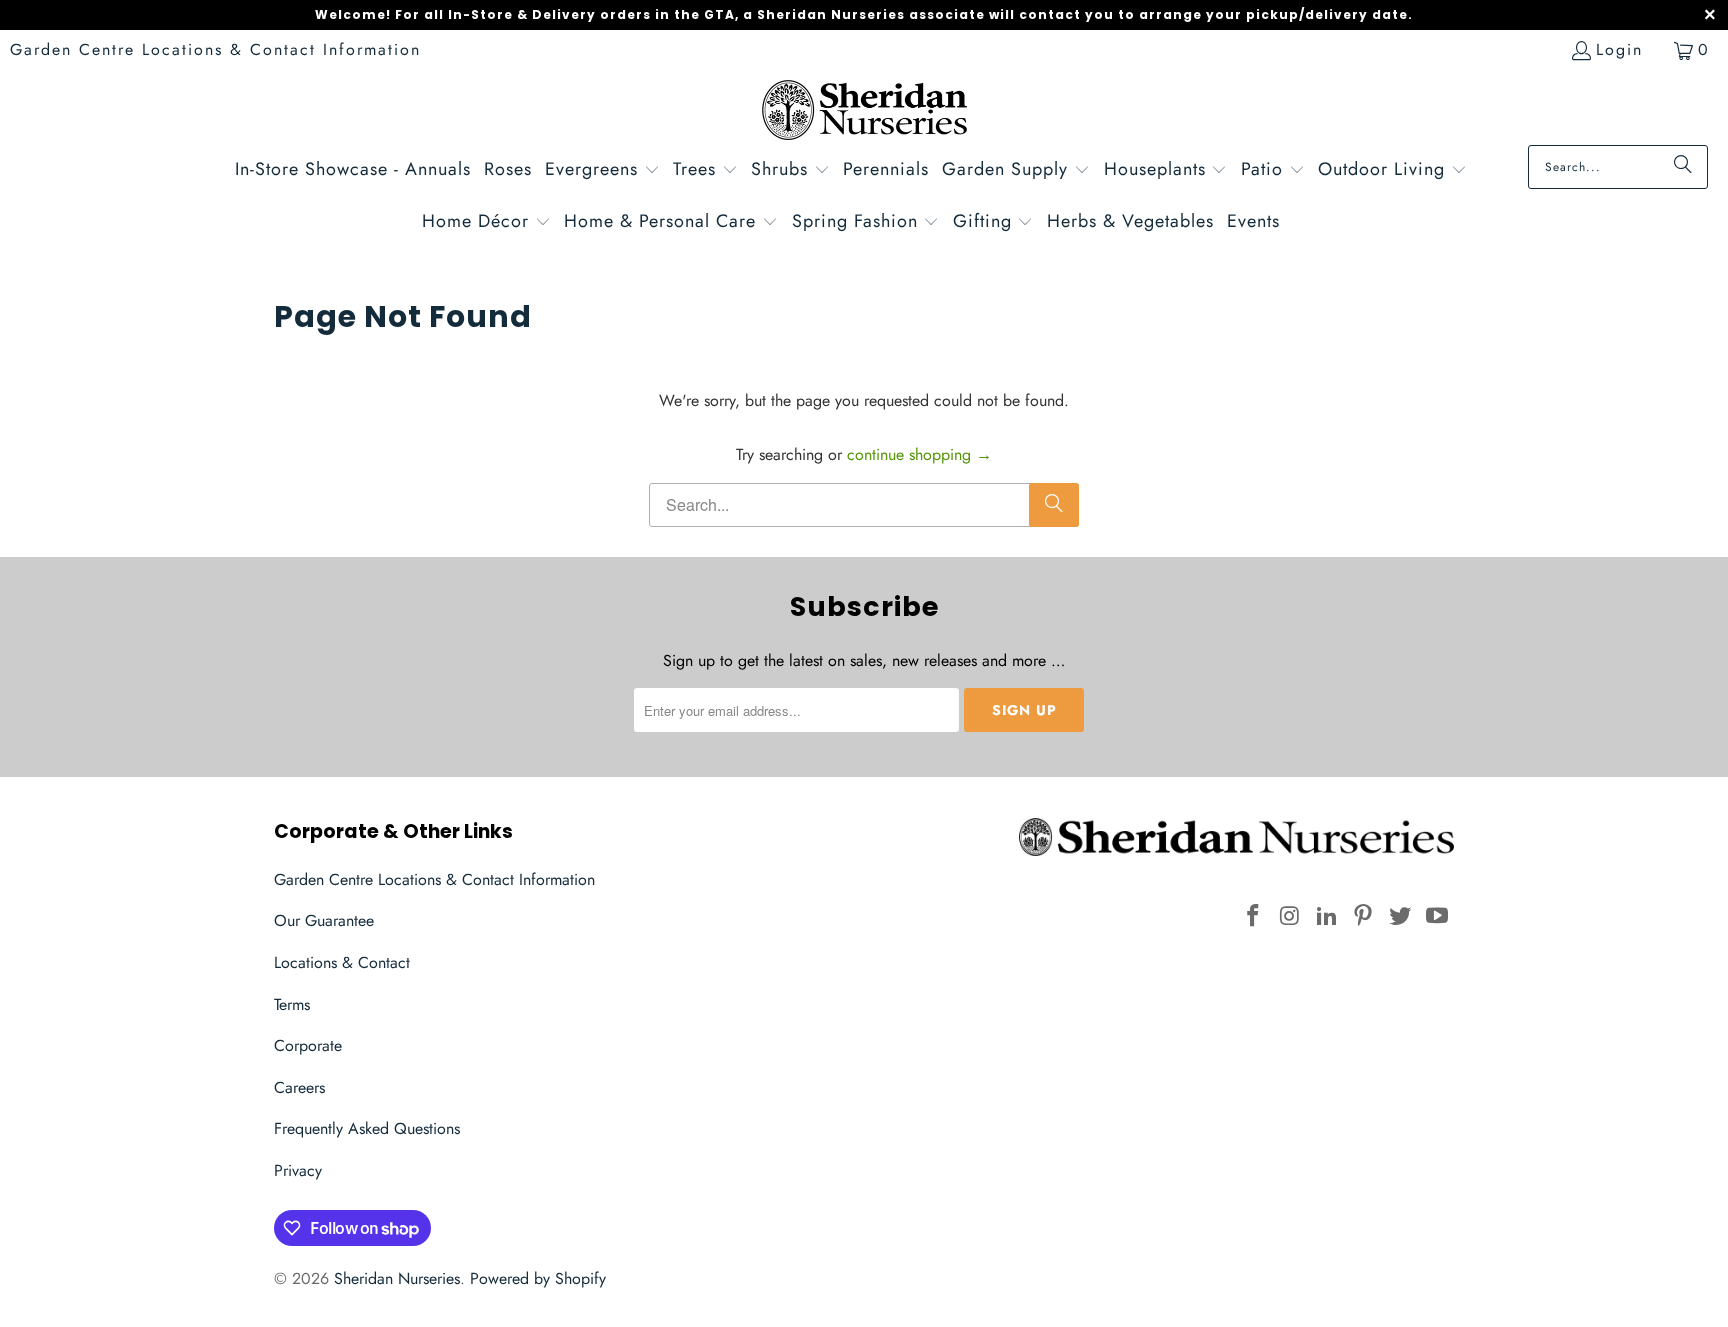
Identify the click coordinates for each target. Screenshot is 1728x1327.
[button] (602, 171)
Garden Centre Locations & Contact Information (215, 49)
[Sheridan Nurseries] (864, 112)
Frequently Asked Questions (367, 1128)
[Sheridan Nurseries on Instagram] (1291, 916)
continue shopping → (919, 454)
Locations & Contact (342, 962)
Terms (292, 1004)
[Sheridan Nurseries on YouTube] (1437, 916)
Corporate (308, 1045)
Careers (299, 1087)
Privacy (298, 1170)
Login (1619, 49)
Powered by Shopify (538, 1278)
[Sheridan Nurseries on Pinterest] (1364, 916)
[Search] (1683, 167)
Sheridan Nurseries (397, 1278)
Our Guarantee (324, 920)
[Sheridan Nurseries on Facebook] (1254, 916)
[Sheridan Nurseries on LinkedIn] (1327, 916)
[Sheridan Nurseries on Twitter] (1401, 916)
